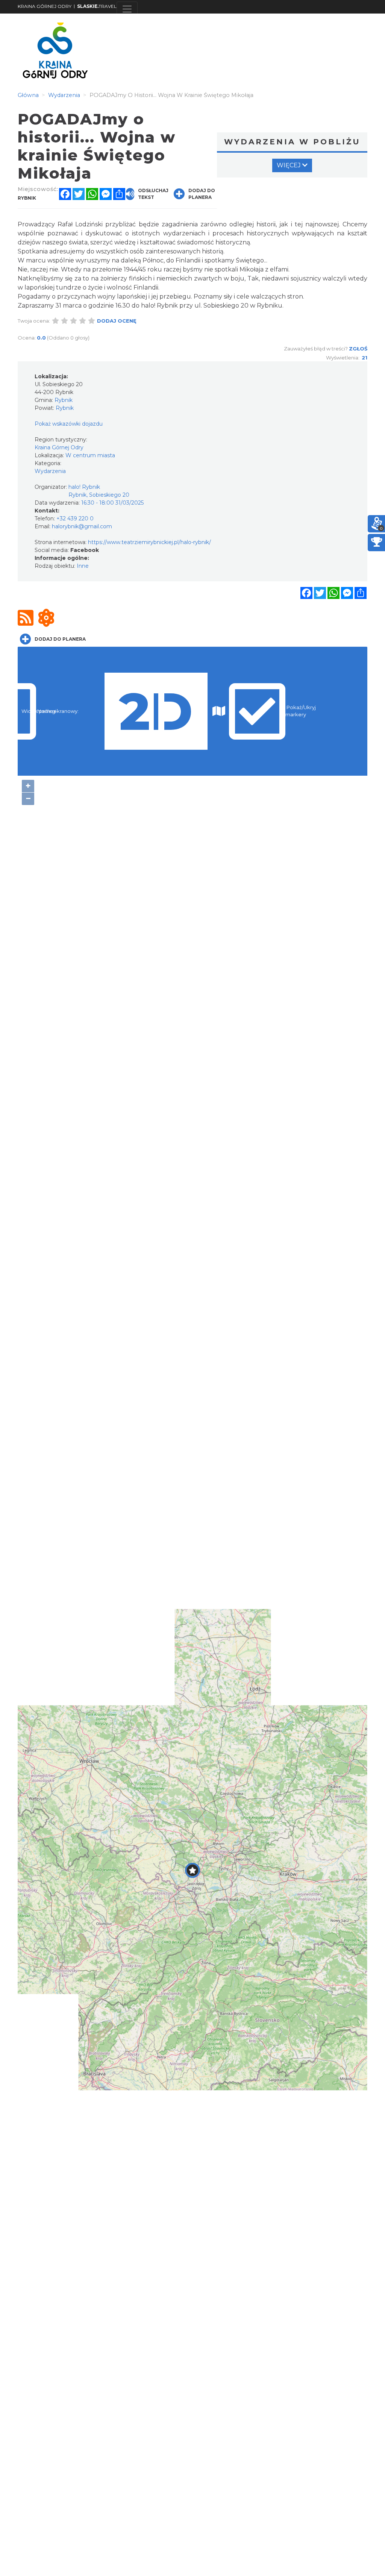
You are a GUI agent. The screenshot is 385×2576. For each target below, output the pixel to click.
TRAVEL (97, 6)
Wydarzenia (50, 471)
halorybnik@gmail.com (82, 526)
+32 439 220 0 (75, 519)
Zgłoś (358, 349)
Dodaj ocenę (117, 321)
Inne (83, 566)
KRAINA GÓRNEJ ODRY (45, 6)
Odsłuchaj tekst (153, 194)
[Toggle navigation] (127, 9)
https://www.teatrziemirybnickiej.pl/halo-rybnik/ (149, 542)
